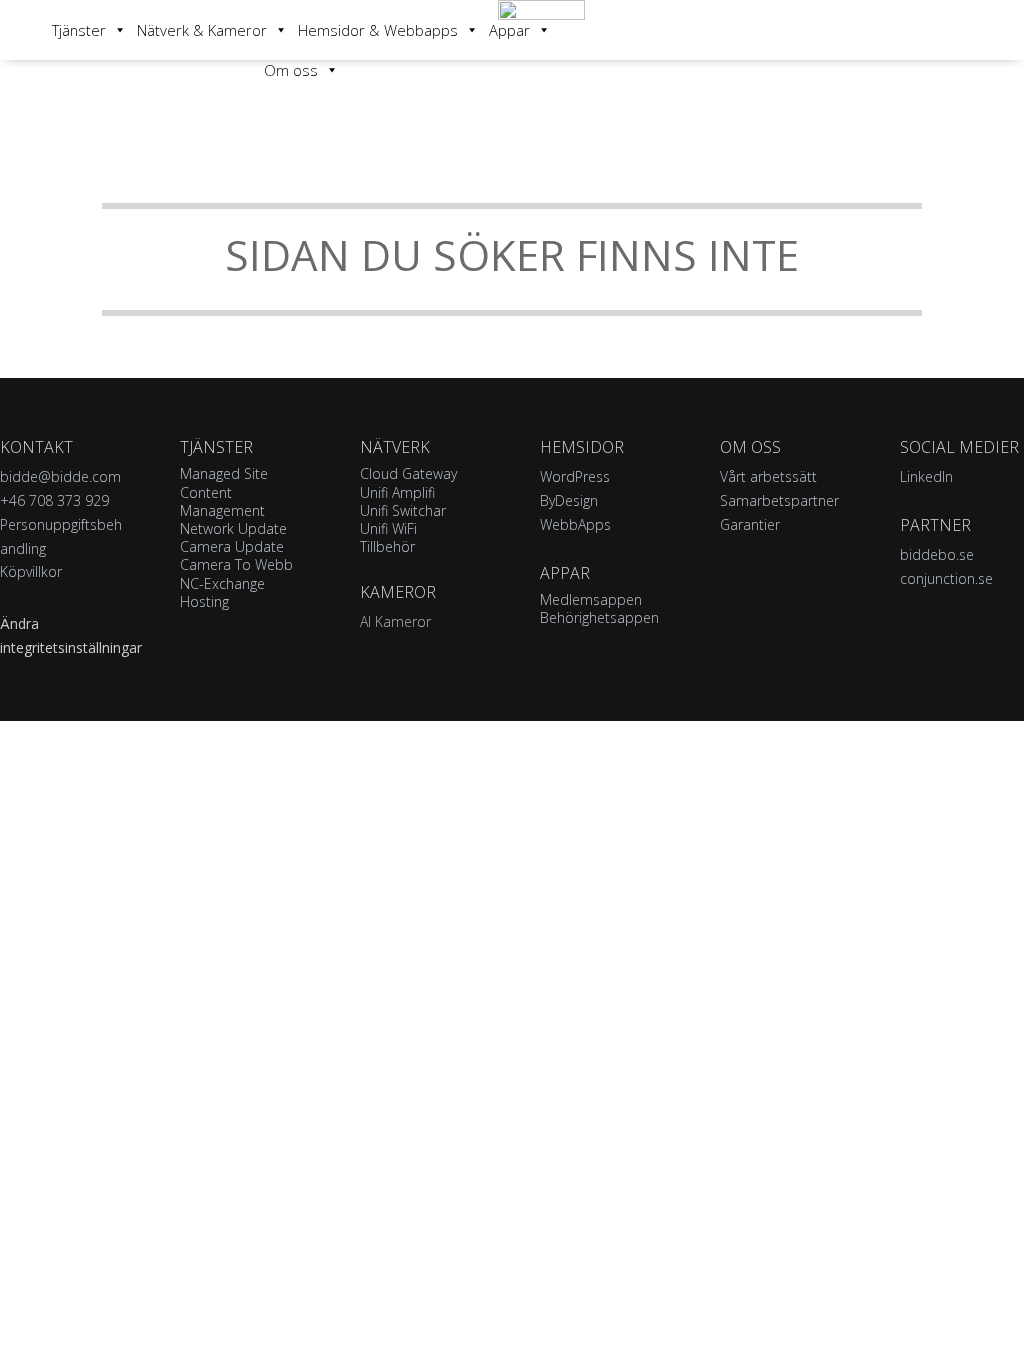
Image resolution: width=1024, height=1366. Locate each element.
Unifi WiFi (388, 528)
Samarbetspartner (779, 500)
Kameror (398, 592)
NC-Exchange (222, 583)
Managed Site (224, 473)
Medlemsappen (591, 599)
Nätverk (395, 447)
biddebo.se (937, 554)
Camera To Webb (236, 564)
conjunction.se (946, 578)
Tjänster (79, 30)
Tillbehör (387, 546)
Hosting (204, 601)
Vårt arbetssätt (768, 476)
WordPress (575, 476)
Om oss (291, 70)
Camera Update (232, 546)
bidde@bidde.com (60, 476)
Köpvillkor (31, 571)
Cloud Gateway (408, 473)
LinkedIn (926, 476)
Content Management (222, 501)
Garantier (750, 524)
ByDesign (569, 500)
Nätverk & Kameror (202, 30)
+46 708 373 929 (54, 500)
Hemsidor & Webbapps (378, 30)
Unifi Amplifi (397, 492)
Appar (509, 30)
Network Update (233, 528)
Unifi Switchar (403, 510)
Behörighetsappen (599, 617)
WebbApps (575, 524)
